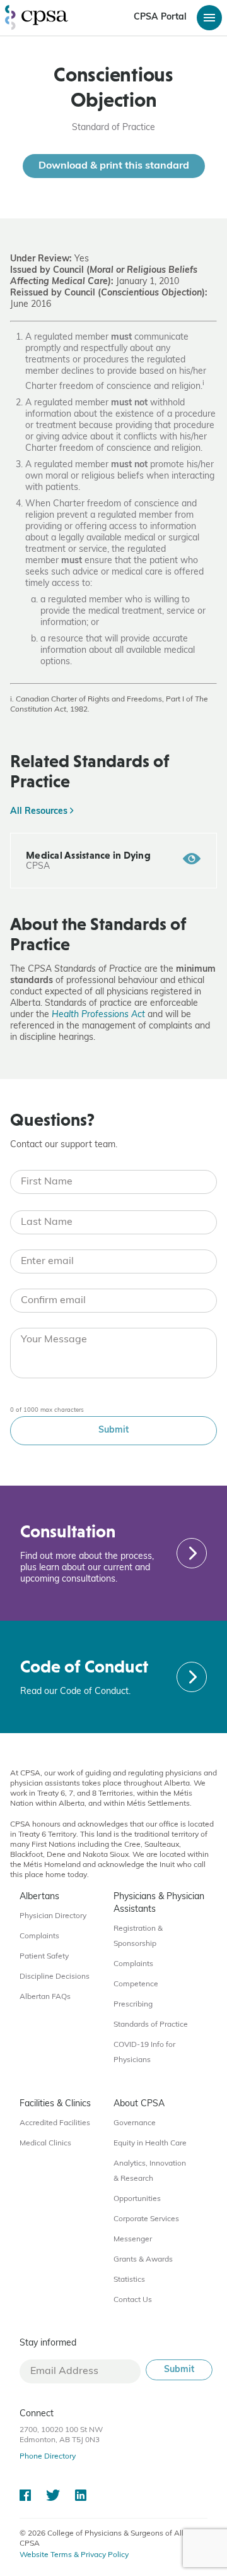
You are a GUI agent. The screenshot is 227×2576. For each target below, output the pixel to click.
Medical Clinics (45, 2144)
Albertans (39, 1897)
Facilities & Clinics (55, 2104)
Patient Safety (44, 1957)
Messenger (133, 2239)
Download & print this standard (114, 166)
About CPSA (139, 2104)
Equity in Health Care (150, 2144)
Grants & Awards (143, 2260)
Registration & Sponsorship (138, 1936)
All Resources (40, 812)
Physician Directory (53, 1916)
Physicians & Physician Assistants (159, 1903)
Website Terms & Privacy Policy (74, 2555)
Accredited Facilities (55, 2123)
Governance (135, 2123)
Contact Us (133, 2300)
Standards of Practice (151, 2025)
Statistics (129, 2280)
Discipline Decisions (55, 1977)
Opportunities (137, 2199)
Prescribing (133, 2005)
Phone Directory (48, 2457)
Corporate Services (146, 2219)
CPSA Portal (160, 17)
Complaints (39, 1936)
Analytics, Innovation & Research (150, 2171)
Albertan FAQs (45, 1997)
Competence (136, 1984)
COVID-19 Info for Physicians (144, 2053)
